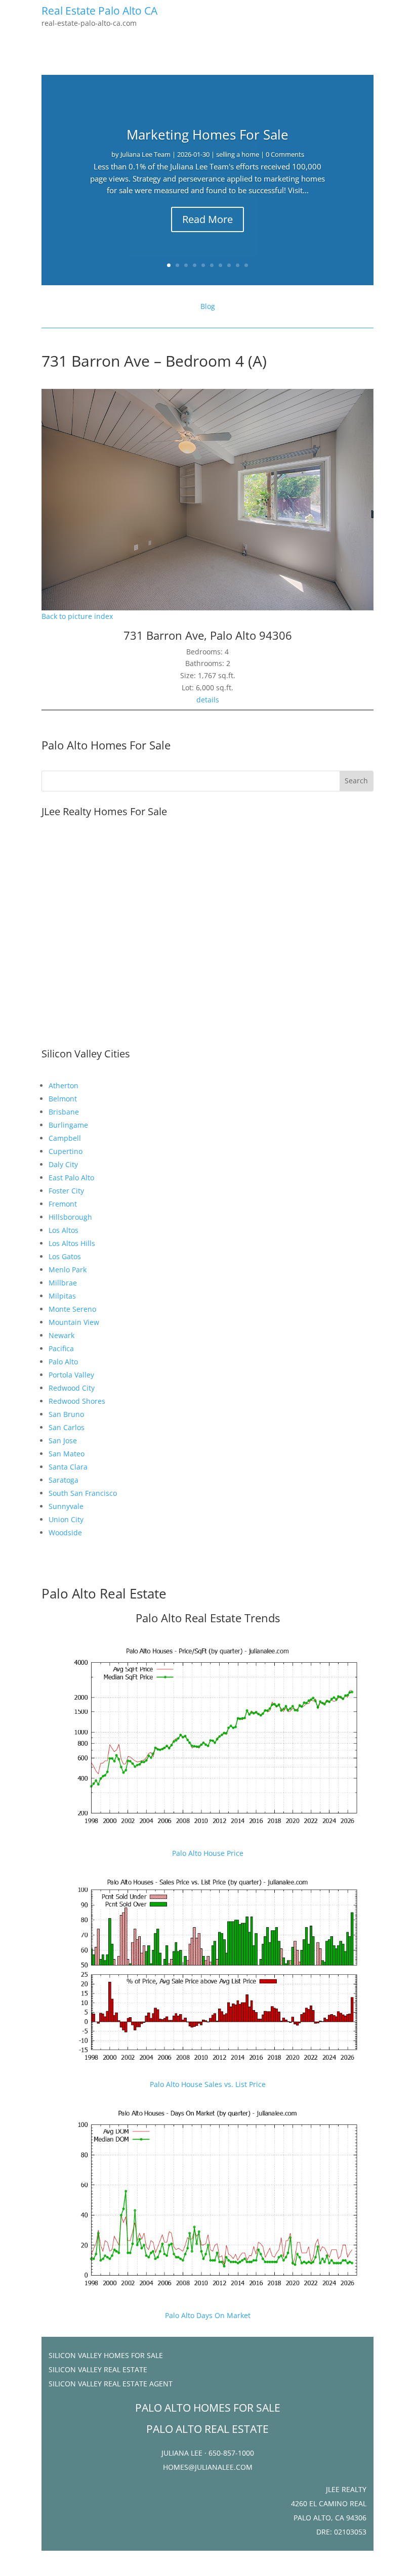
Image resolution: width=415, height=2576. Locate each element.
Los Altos (64, 1230)
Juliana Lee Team (146, 154)
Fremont (63, 1204)
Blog (208, 306)
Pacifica (61, 1348)
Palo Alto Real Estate (104, 1593)
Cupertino (66, 1151)
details (208, 700)
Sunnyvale (66, 1506)
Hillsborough (70, 1217)
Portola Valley (71, 1375)
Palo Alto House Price (208, 1853)
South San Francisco (83, 1493)
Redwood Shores (77, 1401)
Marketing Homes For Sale (207, 135)
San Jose (63, 1440)
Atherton (64, 1085)
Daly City (63, 1164)
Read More (207, 219)
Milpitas (62, 1296)
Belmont (63, 1099)
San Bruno (66, 1414)
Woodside (65, 1533)
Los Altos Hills (72, 1243)
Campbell (65, 1138)
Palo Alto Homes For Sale (106, 745)
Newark (61, 1335)
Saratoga (64, 1480)
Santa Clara (68, 1467)
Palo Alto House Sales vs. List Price (208, 2084)
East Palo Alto (71, 1178)
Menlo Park (68, 1270)
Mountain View (74, 1322)
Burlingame (68, 1125)
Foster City (66, 1191)
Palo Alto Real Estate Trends (208, 1618)
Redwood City (72, 1388)
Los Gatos (65, 1256)
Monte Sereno (72, 1309)
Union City (66, 1519)
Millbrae (63, 1283)
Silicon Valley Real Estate (98, 2369)
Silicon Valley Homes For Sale (106, 2355)
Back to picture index (77, 616)
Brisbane (64, 1112)
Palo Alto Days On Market (208, 2315)
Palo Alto (63, 1362)
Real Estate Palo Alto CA (99, 11)
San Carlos (67, 1427)
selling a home (238, 154)
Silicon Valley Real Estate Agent (111, 2384)
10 (246, 265)
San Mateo (67, 1454)
